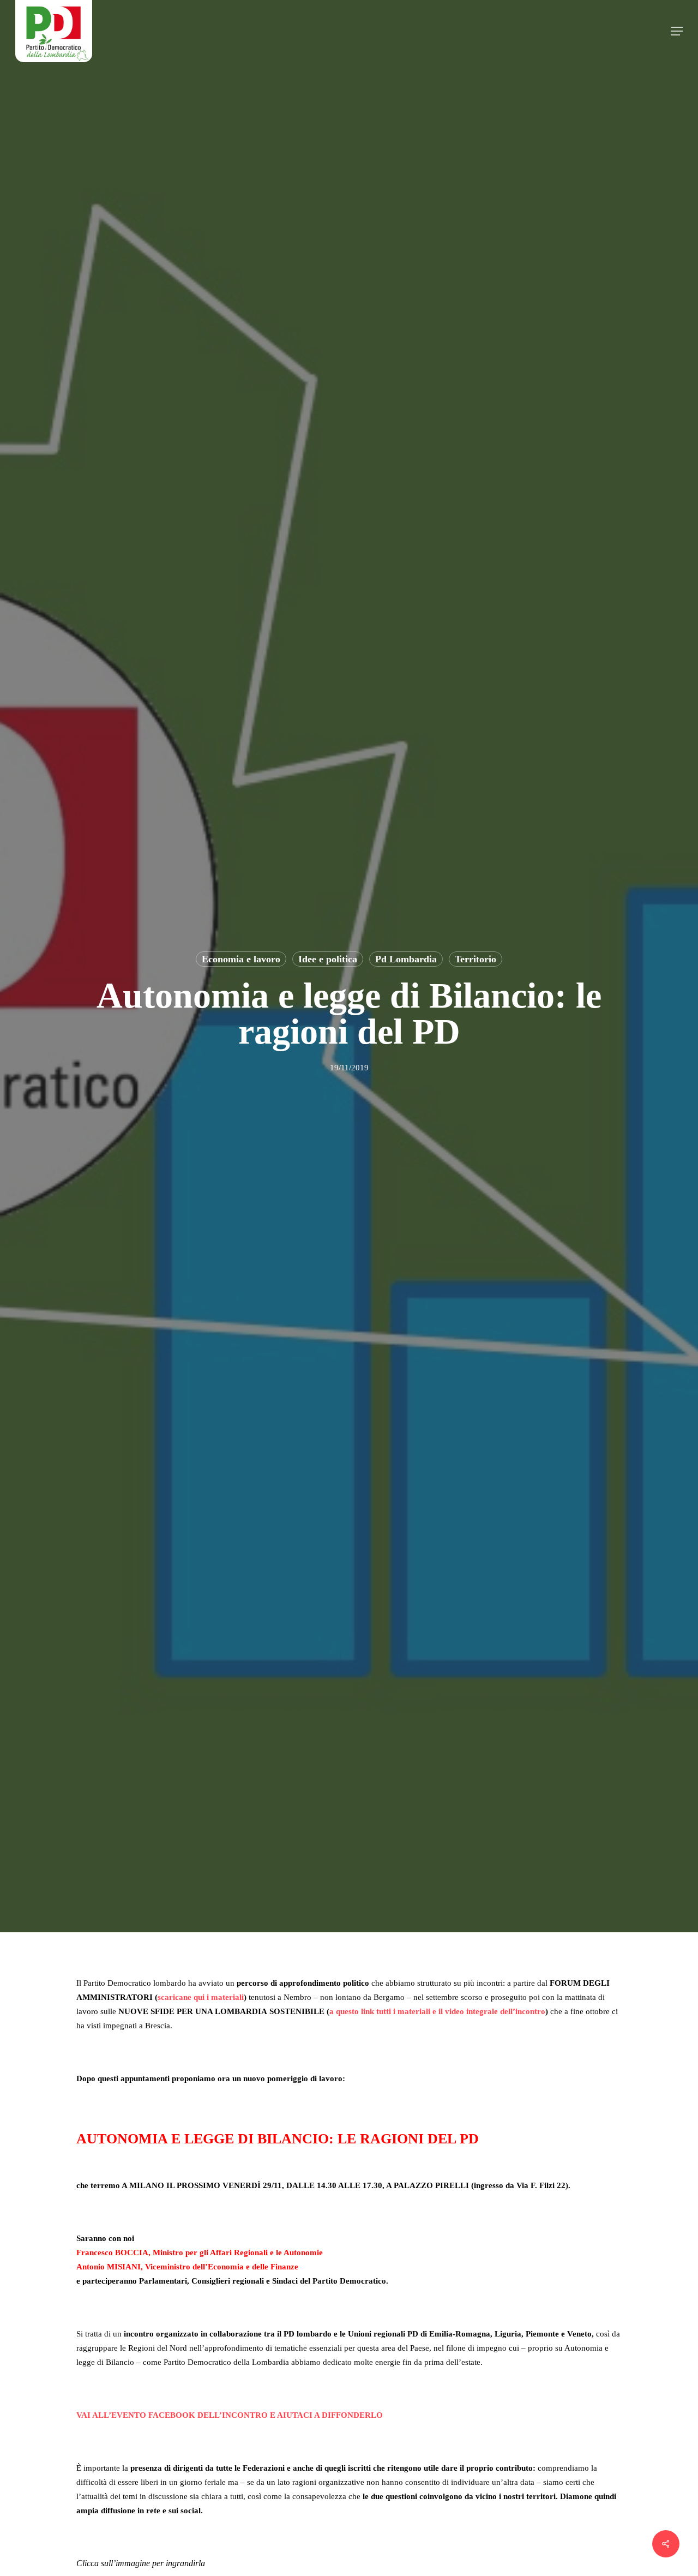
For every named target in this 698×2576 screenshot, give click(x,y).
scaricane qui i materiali (201, 1997)
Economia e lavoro (241, 959)
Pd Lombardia (406, 959)
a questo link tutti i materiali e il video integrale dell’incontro (437, 2011)
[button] (677, 31)
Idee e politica (328, 959)
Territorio (476, 959)
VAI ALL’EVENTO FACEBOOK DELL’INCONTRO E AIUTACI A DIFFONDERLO (230, 2415)
